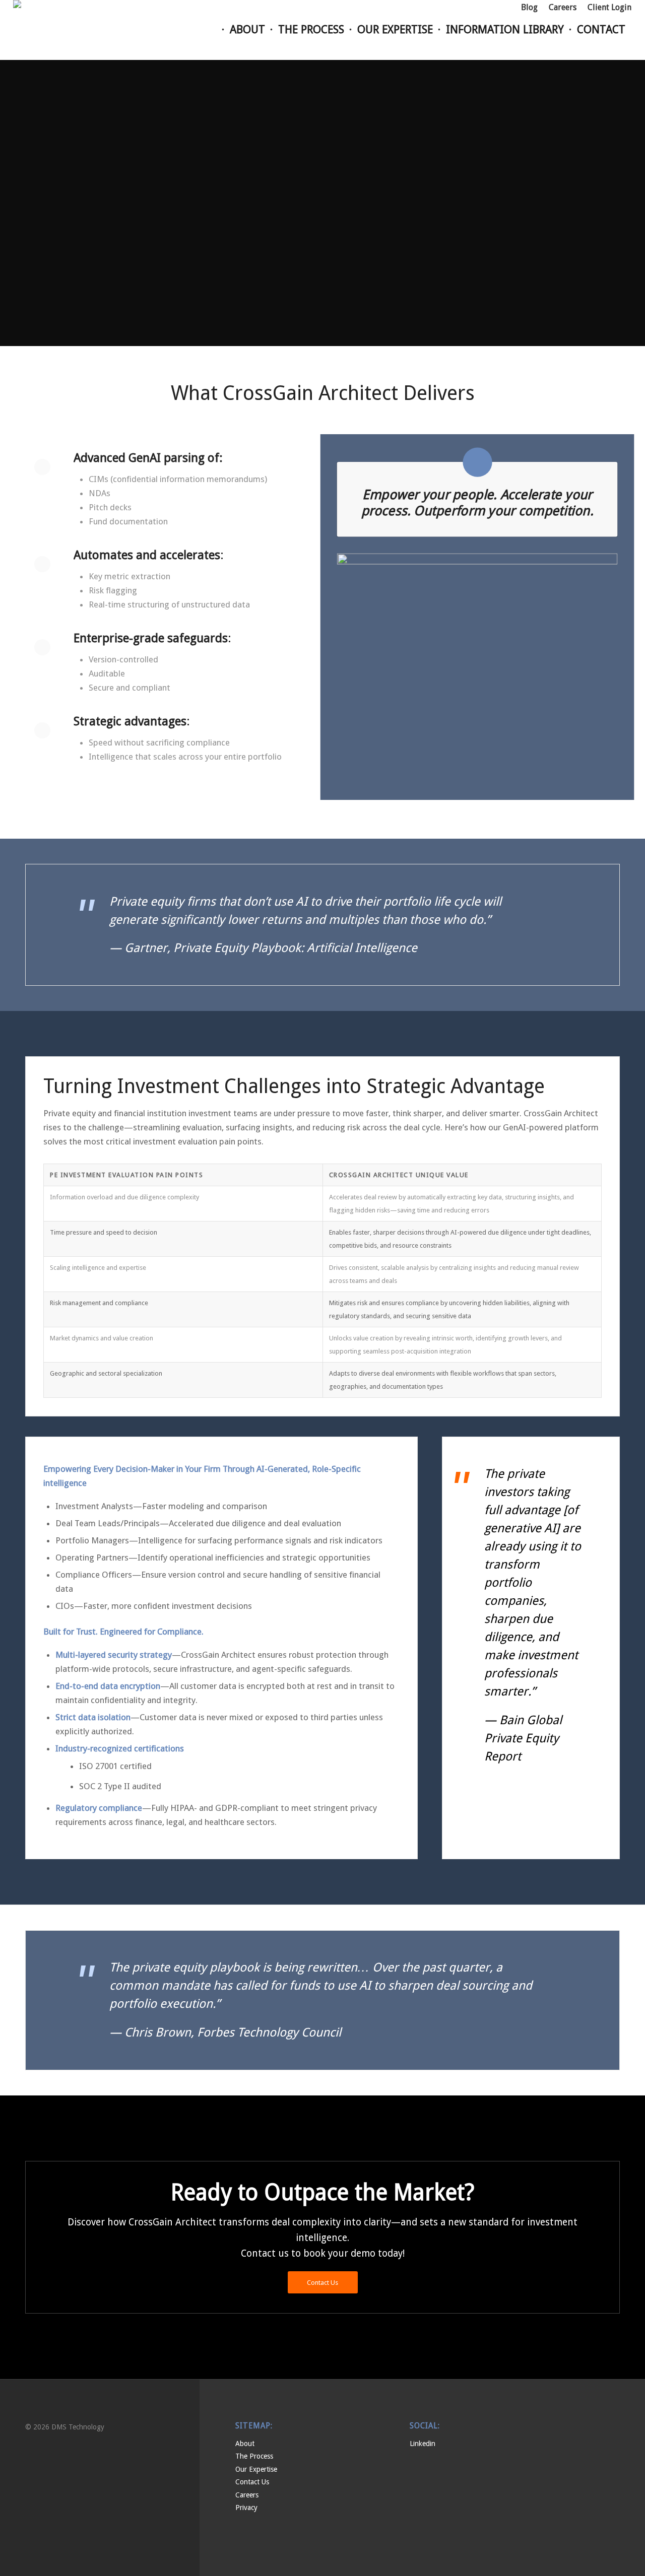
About (245, 2444)
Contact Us (252, 2482)
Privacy (246, 2507)
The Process (254, 2456)
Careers (247, 2495)
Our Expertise (256, 2469)
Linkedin (423, 2444)
